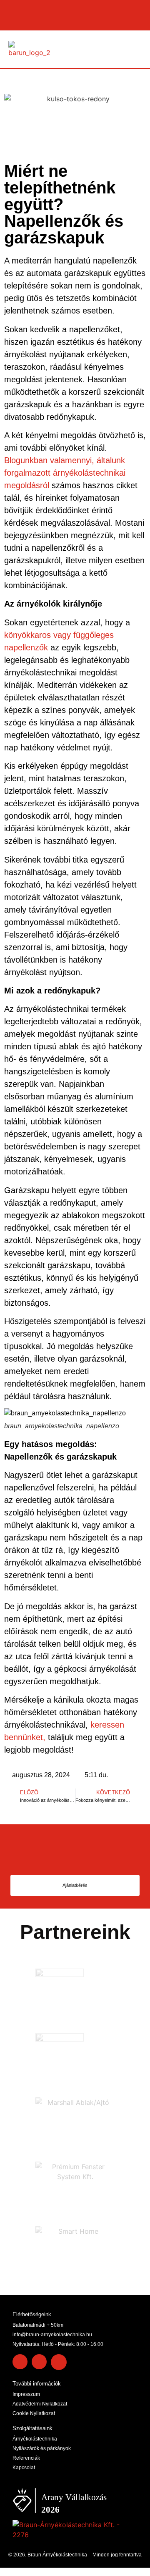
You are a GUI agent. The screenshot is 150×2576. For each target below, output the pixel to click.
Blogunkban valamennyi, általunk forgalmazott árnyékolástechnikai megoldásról (65, 473)
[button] (136, 49)
